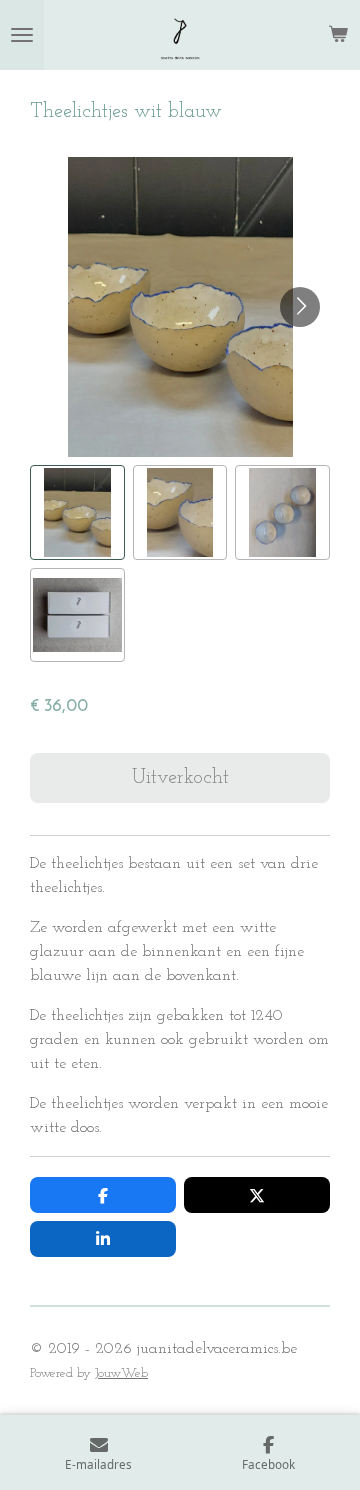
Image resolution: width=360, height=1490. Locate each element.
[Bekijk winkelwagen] (338, 35)
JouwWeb (121, 1373)
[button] (77, 512)
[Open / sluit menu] (22, 35)
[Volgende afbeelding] (300, 307)
